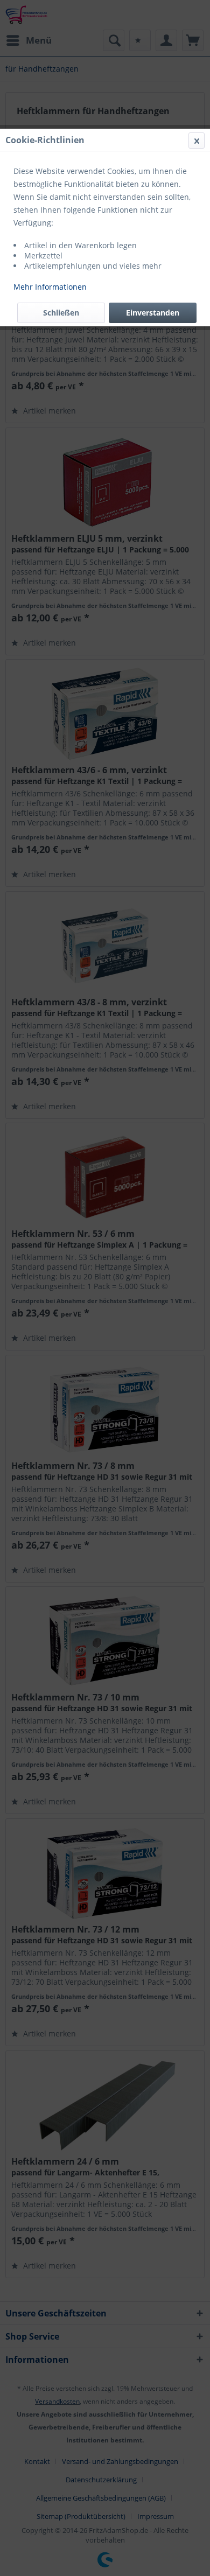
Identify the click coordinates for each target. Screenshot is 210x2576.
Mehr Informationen (50, 287)
